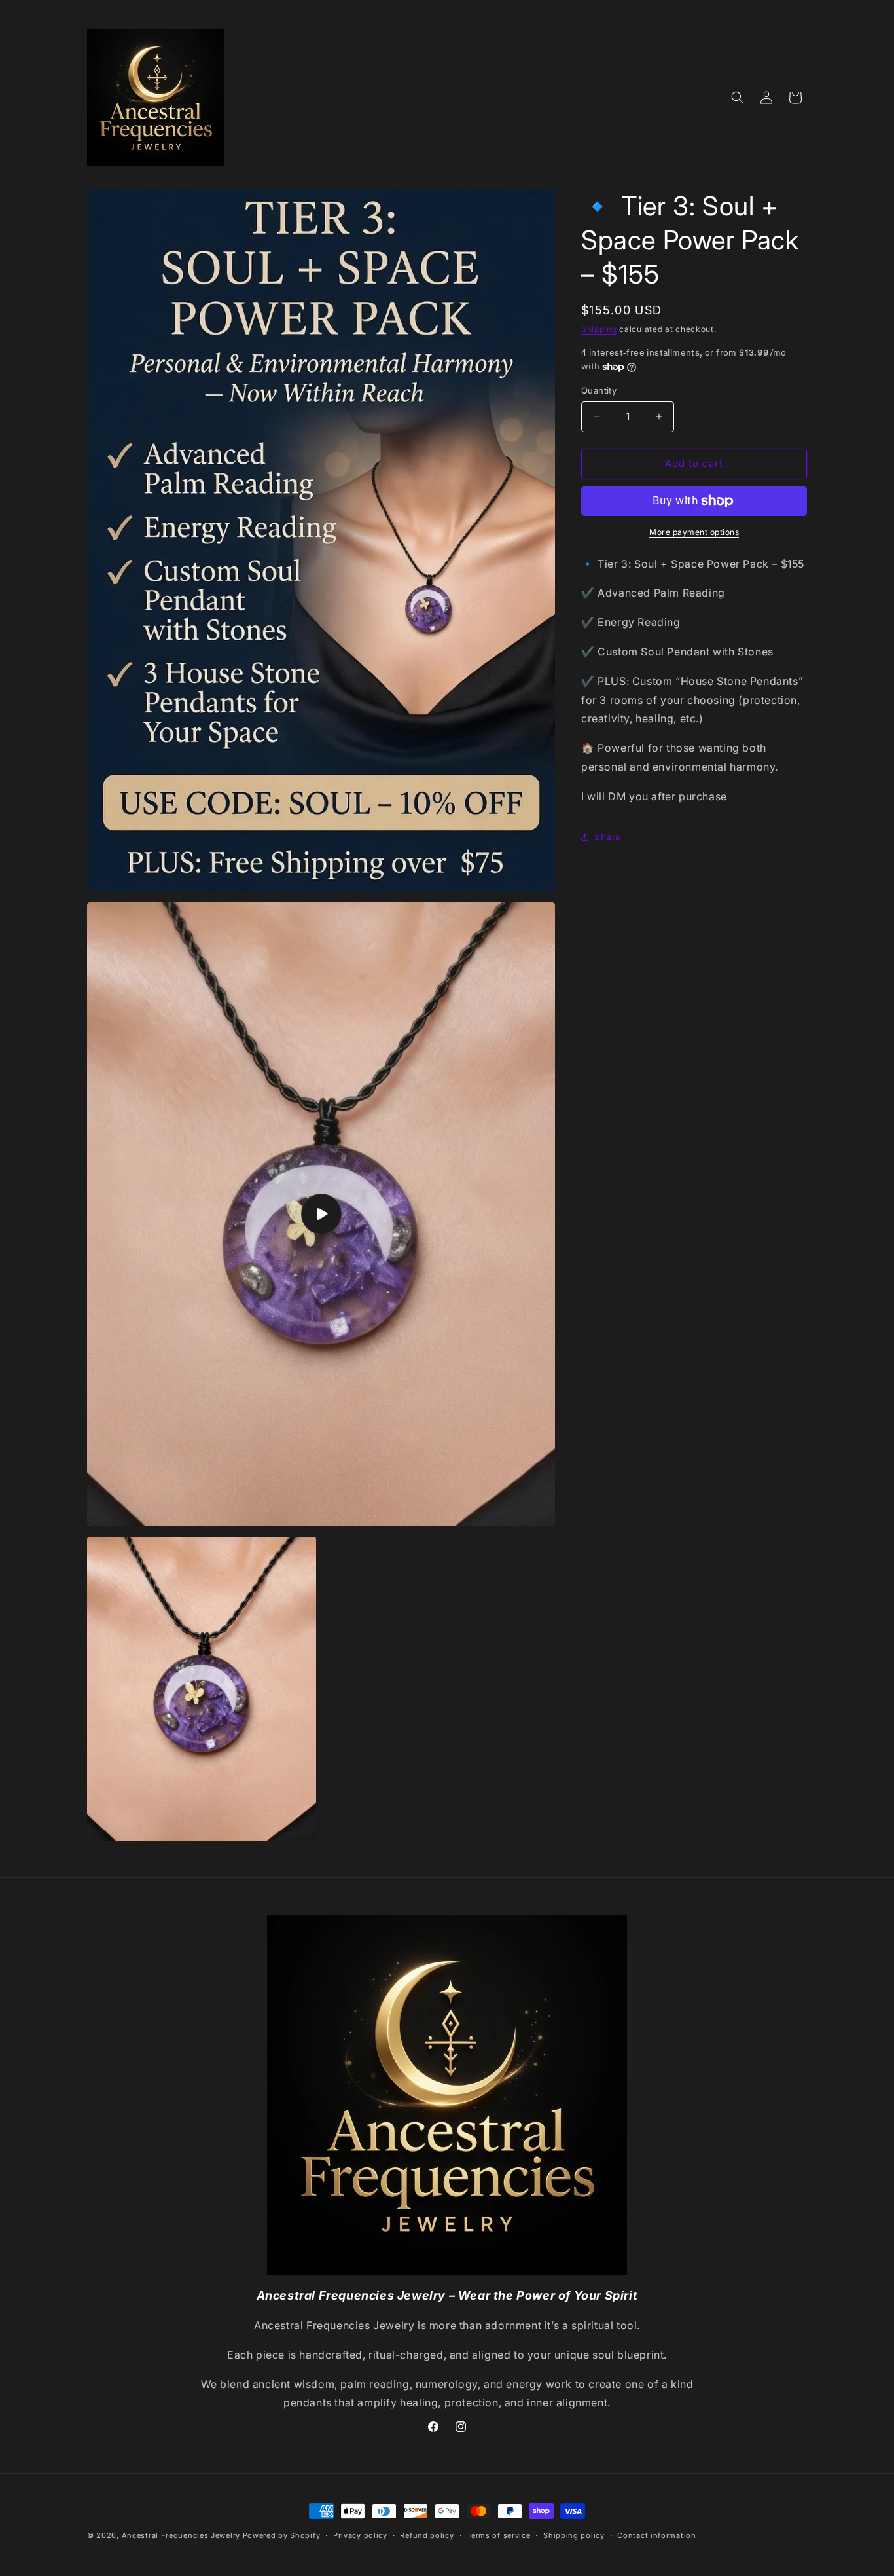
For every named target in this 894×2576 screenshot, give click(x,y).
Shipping (599, 329)
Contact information (656, 2535)
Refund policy (427, 2535)
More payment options (694, 532)
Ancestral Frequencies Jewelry (181, 2535)
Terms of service (498, 2535)
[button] (738, 98)
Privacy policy (360, 2535)
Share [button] (608, 837)
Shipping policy (574, 2535)
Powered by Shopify (282, 2535)
